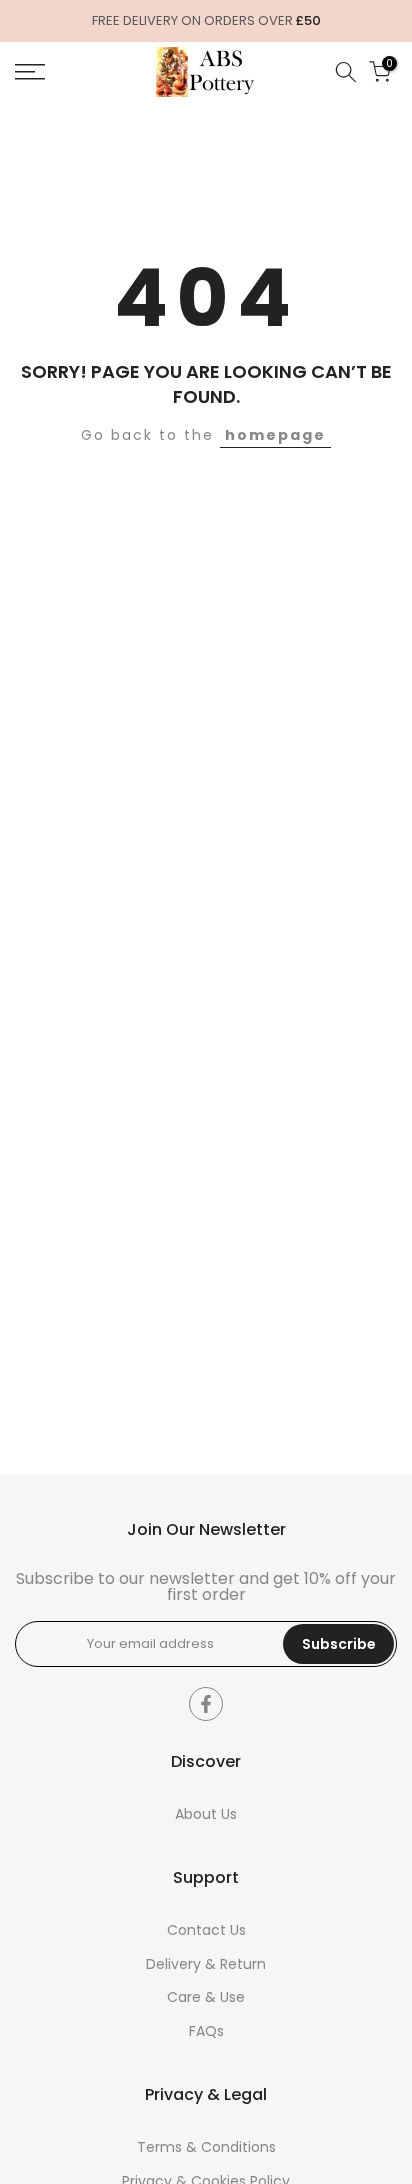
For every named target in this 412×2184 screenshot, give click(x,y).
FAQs (206, 2031)
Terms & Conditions (206, 2147)
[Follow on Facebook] (206, 1704)
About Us (206, 1814)
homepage (275, 435)
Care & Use (206, 1997)
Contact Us (206, 1930)
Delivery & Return (206, 1964)
